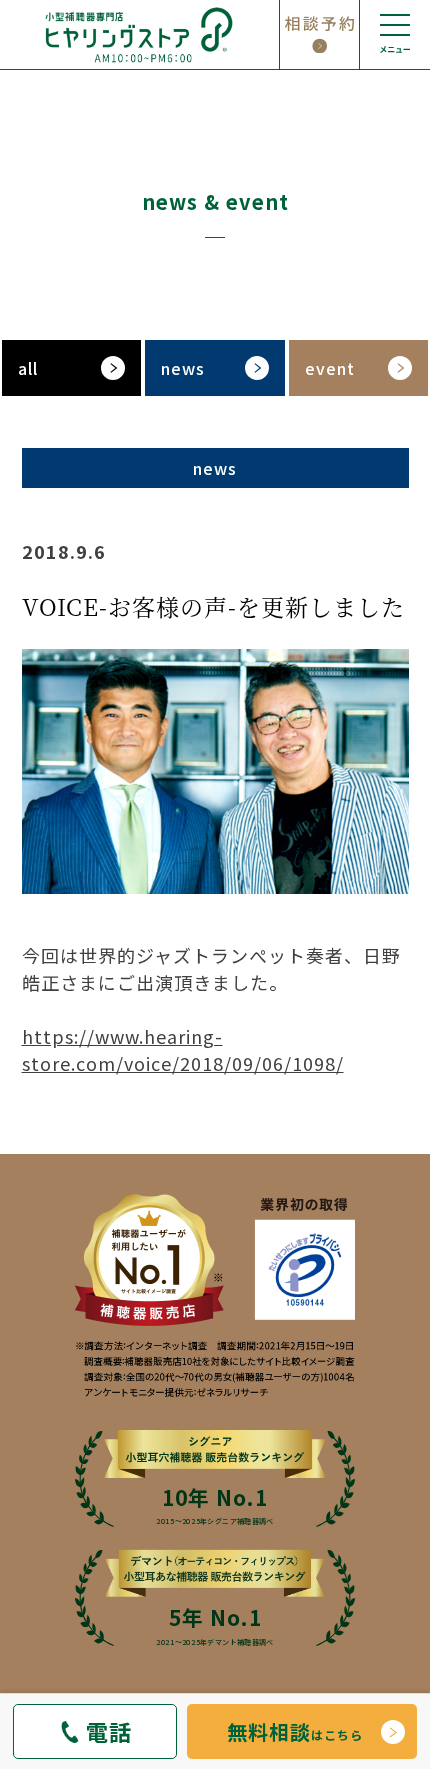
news (183, 368)
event (330, 368)
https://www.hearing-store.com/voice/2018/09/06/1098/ (183, 1049)
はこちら (295, 1731)
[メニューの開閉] (395, 35)
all (28, 368)
